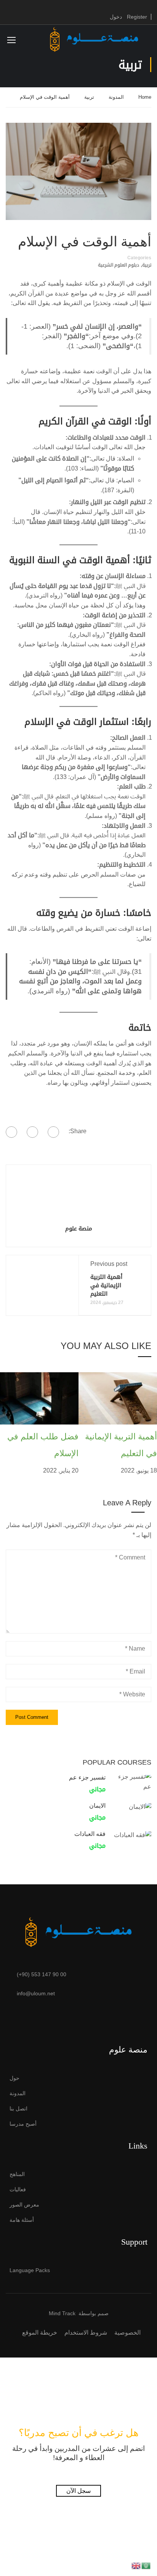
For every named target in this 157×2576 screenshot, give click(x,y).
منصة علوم (79, 1228)
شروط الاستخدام (86, 2333)
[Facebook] (53, 1132)
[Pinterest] (11, 1132)
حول (14, 2078)
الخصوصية (127, 2333)
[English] (136, 2565)
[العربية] (146, 2565)
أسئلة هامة (22, 2220)
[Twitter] (32, 1132)
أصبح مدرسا (23, 2124)
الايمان (97, 1806)
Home (145, 97)
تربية (89, 97)
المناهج (17, 2174)
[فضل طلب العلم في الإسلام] (39, 1398)
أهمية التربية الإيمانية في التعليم (106, 1285)
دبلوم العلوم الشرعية (119, 265)
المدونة (116, 97)
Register (137, 17)
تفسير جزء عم (87, 1777)
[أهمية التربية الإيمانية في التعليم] (118, 1398)
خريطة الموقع (40, 2333)
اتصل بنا (18, 2109)
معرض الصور (24, 2205)
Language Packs (30, 2270)
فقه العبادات (90, 1834)
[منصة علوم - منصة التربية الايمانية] (94, 39)
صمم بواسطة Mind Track (79, 2313)
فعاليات (18, 2189)
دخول (116, 17)
